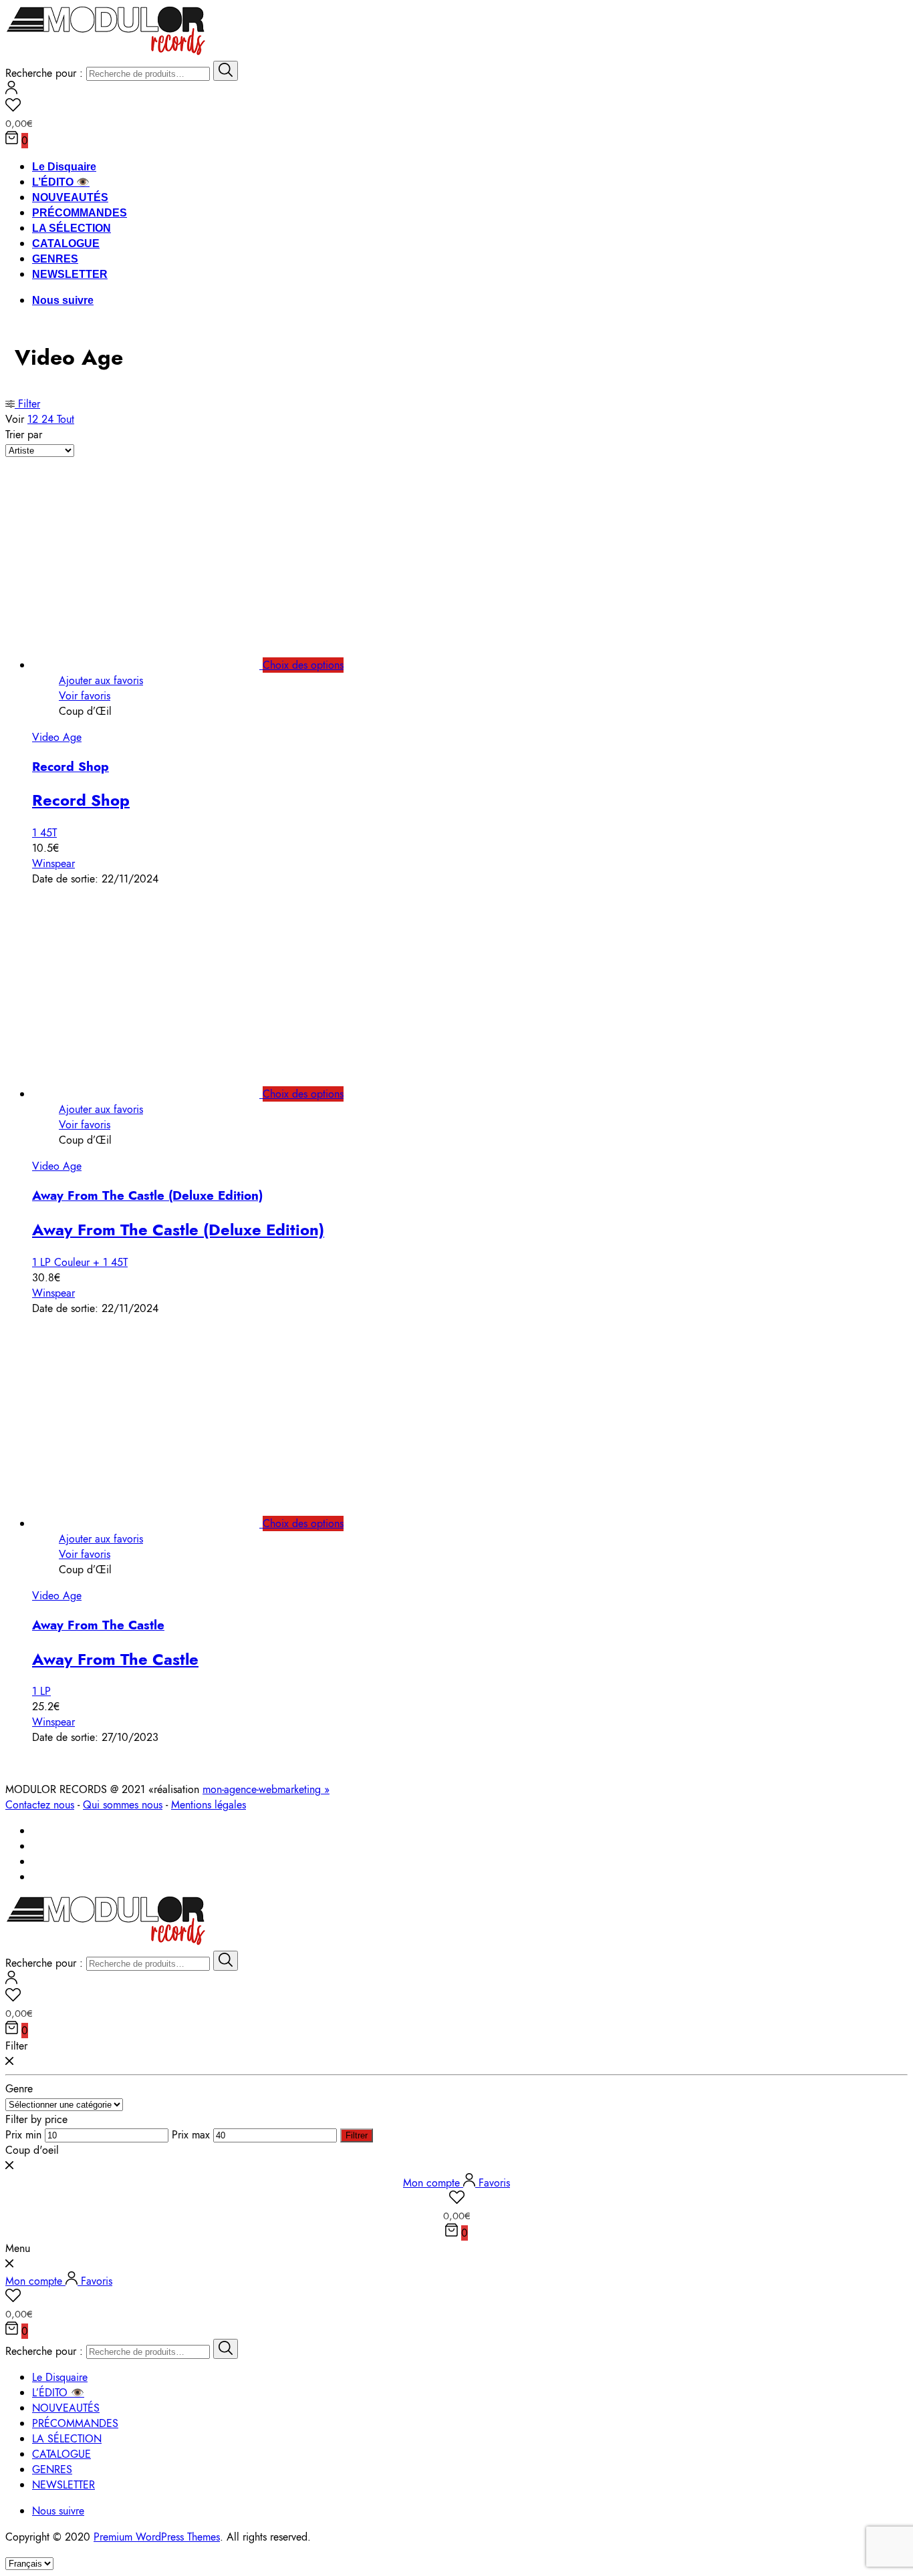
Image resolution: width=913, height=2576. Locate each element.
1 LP (41, 1691)
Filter (27, 404)
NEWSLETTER (70, 274)
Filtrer (357, 2135)
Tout (66, 419)
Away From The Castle (98, 1625)
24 (49, 419)
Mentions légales (209, 1805)
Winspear (53, 863)
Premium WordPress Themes (157, 2537)
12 (34, 419)
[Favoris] (456, 107)
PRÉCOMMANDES (80, 213)
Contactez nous (40, 1805)
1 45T (44, 833)
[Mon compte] (11, 91)
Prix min (23, 2135)
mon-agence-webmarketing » (266, 1789)
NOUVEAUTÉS (70, 197)
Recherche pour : (44, 73)
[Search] (226, 71)
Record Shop (71, 767)
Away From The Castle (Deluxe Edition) (147, 1195)
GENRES (55, 259)
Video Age (57, 737)
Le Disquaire (64, 167)
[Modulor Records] (106, 53)
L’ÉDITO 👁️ (61, 182)
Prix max (191, 2135)
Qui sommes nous (123, 1805)
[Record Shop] (161, 665)
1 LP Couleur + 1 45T (80, 1262)
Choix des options (303, 665)
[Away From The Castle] (161, 1523)
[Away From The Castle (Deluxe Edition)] (161, 1094)
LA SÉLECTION (72, 228)
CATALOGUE (66, 244)
